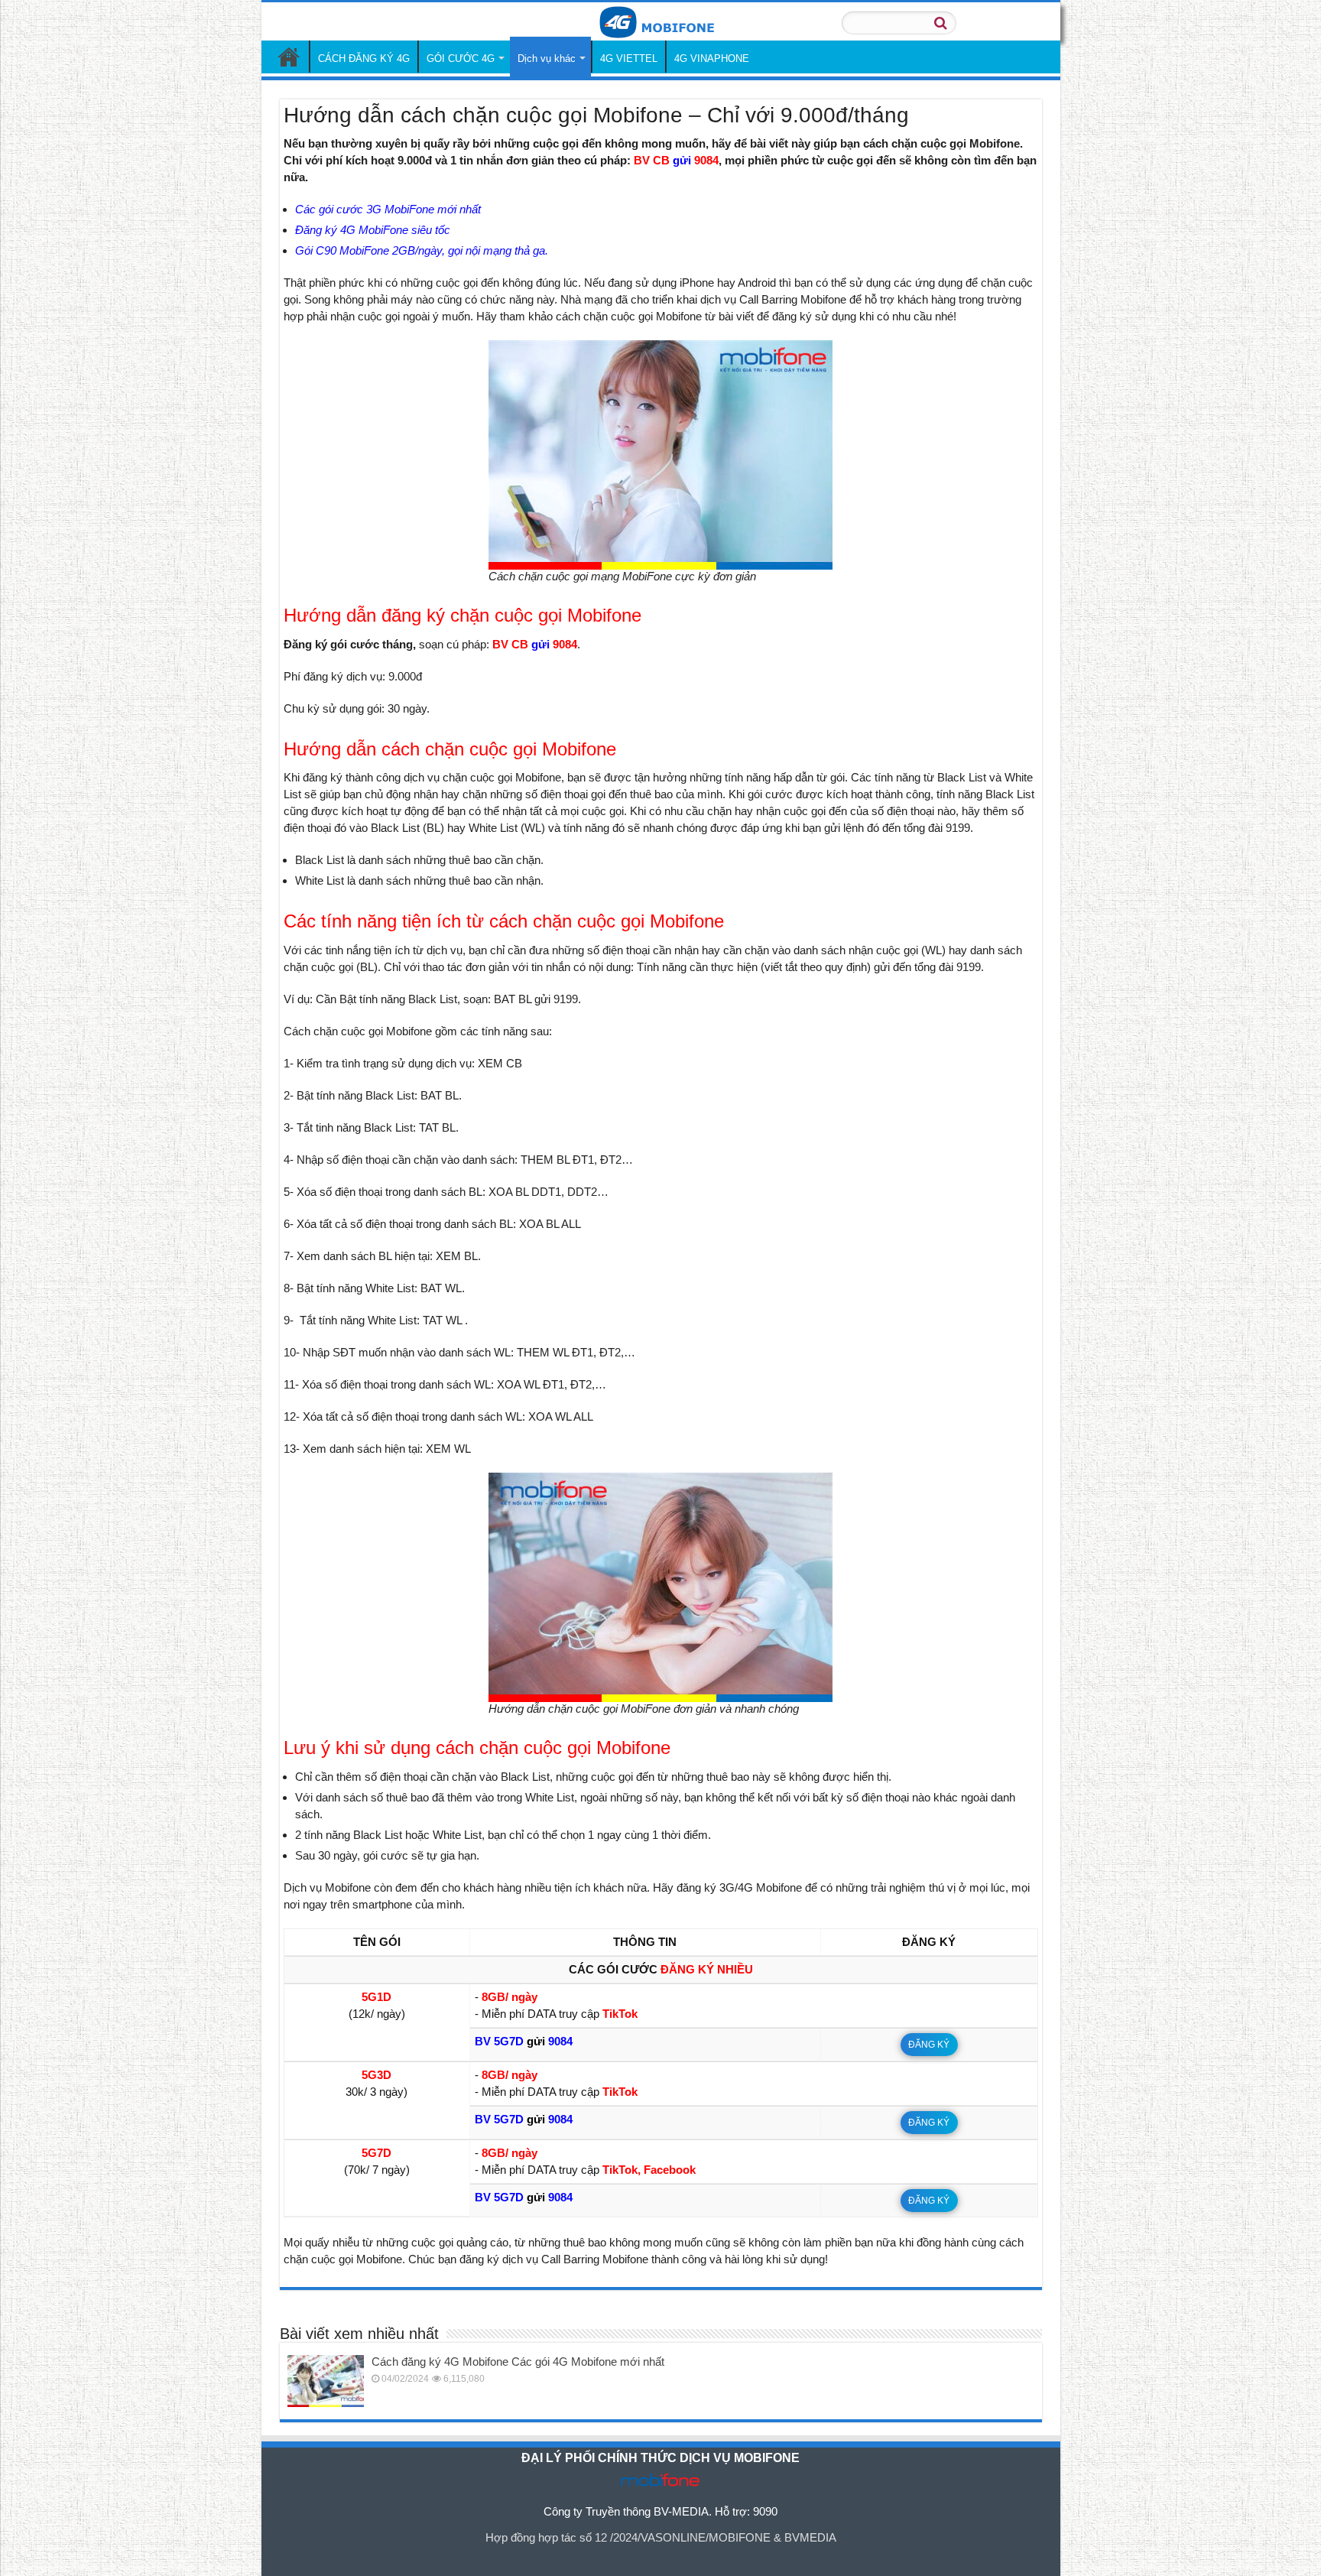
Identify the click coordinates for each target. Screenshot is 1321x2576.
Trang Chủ (289, 57)
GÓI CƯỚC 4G (461, 58)
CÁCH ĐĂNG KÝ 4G (364, 58)
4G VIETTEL (629, 58)
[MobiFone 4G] (660, 21)
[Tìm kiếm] (940, 23)
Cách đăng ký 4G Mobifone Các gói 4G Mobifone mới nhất (518, 2362)
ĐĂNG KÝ (929, 2045)
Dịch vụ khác (547, 58)
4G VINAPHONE (712, 58)
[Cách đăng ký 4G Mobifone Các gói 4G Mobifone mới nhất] (326, 2381)
